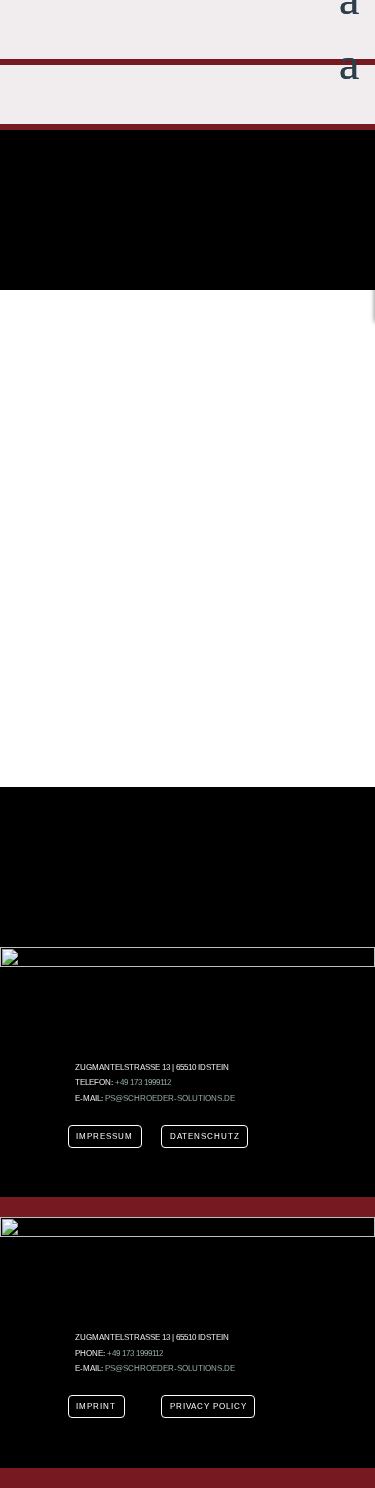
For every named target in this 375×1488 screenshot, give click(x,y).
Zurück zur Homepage (188, 672)
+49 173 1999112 (143, 1082)
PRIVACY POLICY (208, 1406)
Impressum (104, 1136)
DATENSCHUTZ (205, 1136)
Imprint (96, 1406)
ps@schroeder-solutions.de (170, 1098)
